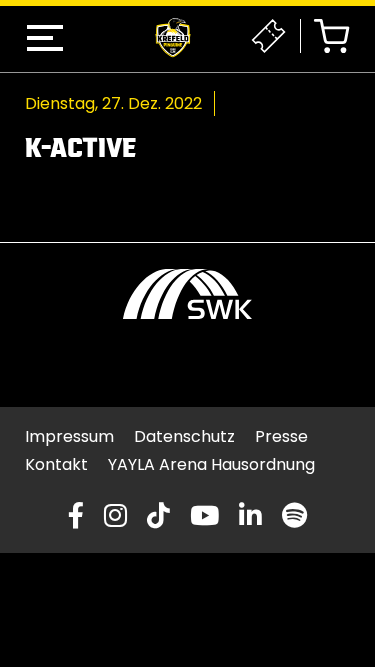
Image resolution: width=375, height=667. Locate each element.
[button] (45, 38)
